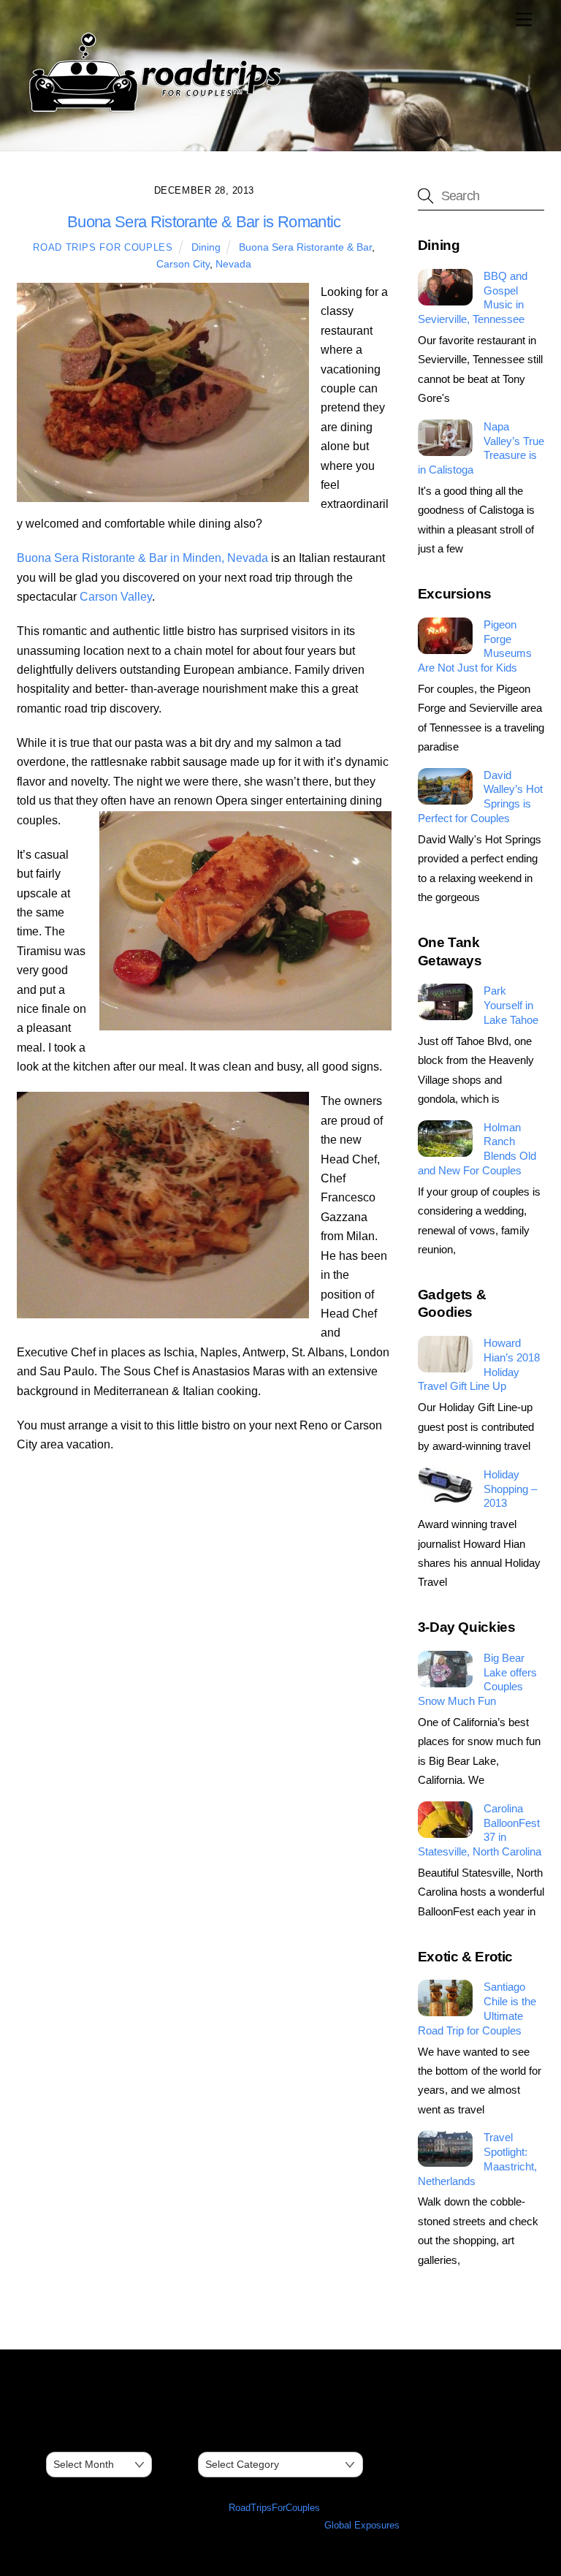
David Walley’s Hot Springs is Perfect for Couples (480, 797)
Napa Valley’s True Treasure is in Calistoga (481, 448)
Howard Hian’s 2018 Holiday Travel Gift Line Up (479, 1364)
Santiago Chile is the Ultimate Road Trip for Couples (477, 2008)
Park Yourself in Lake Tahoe (511, 1005)
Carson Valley (116, 597)
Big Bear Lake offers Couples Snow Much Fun (477, 1679)
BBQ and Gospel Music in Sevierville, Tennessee (473, 297)
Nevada (233, 264)
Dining (206, 247)
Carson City (183, 264)
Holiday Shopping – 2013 (510, 1489)
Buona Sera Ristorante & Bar (305, 247)
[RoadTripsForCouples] (153, 112)
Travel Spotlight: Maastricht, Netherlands (477, 2159)
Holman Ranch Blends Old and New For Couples (477, 1149)
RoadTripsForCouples (274, 2508)
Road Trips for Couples (103, 247)
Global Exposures (362, 2525)
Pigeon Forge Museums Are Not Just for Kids (475, 646)
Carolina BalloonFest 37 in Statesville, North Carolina (480, 1830)
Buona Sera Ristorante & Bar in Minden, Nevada (142, 558)
